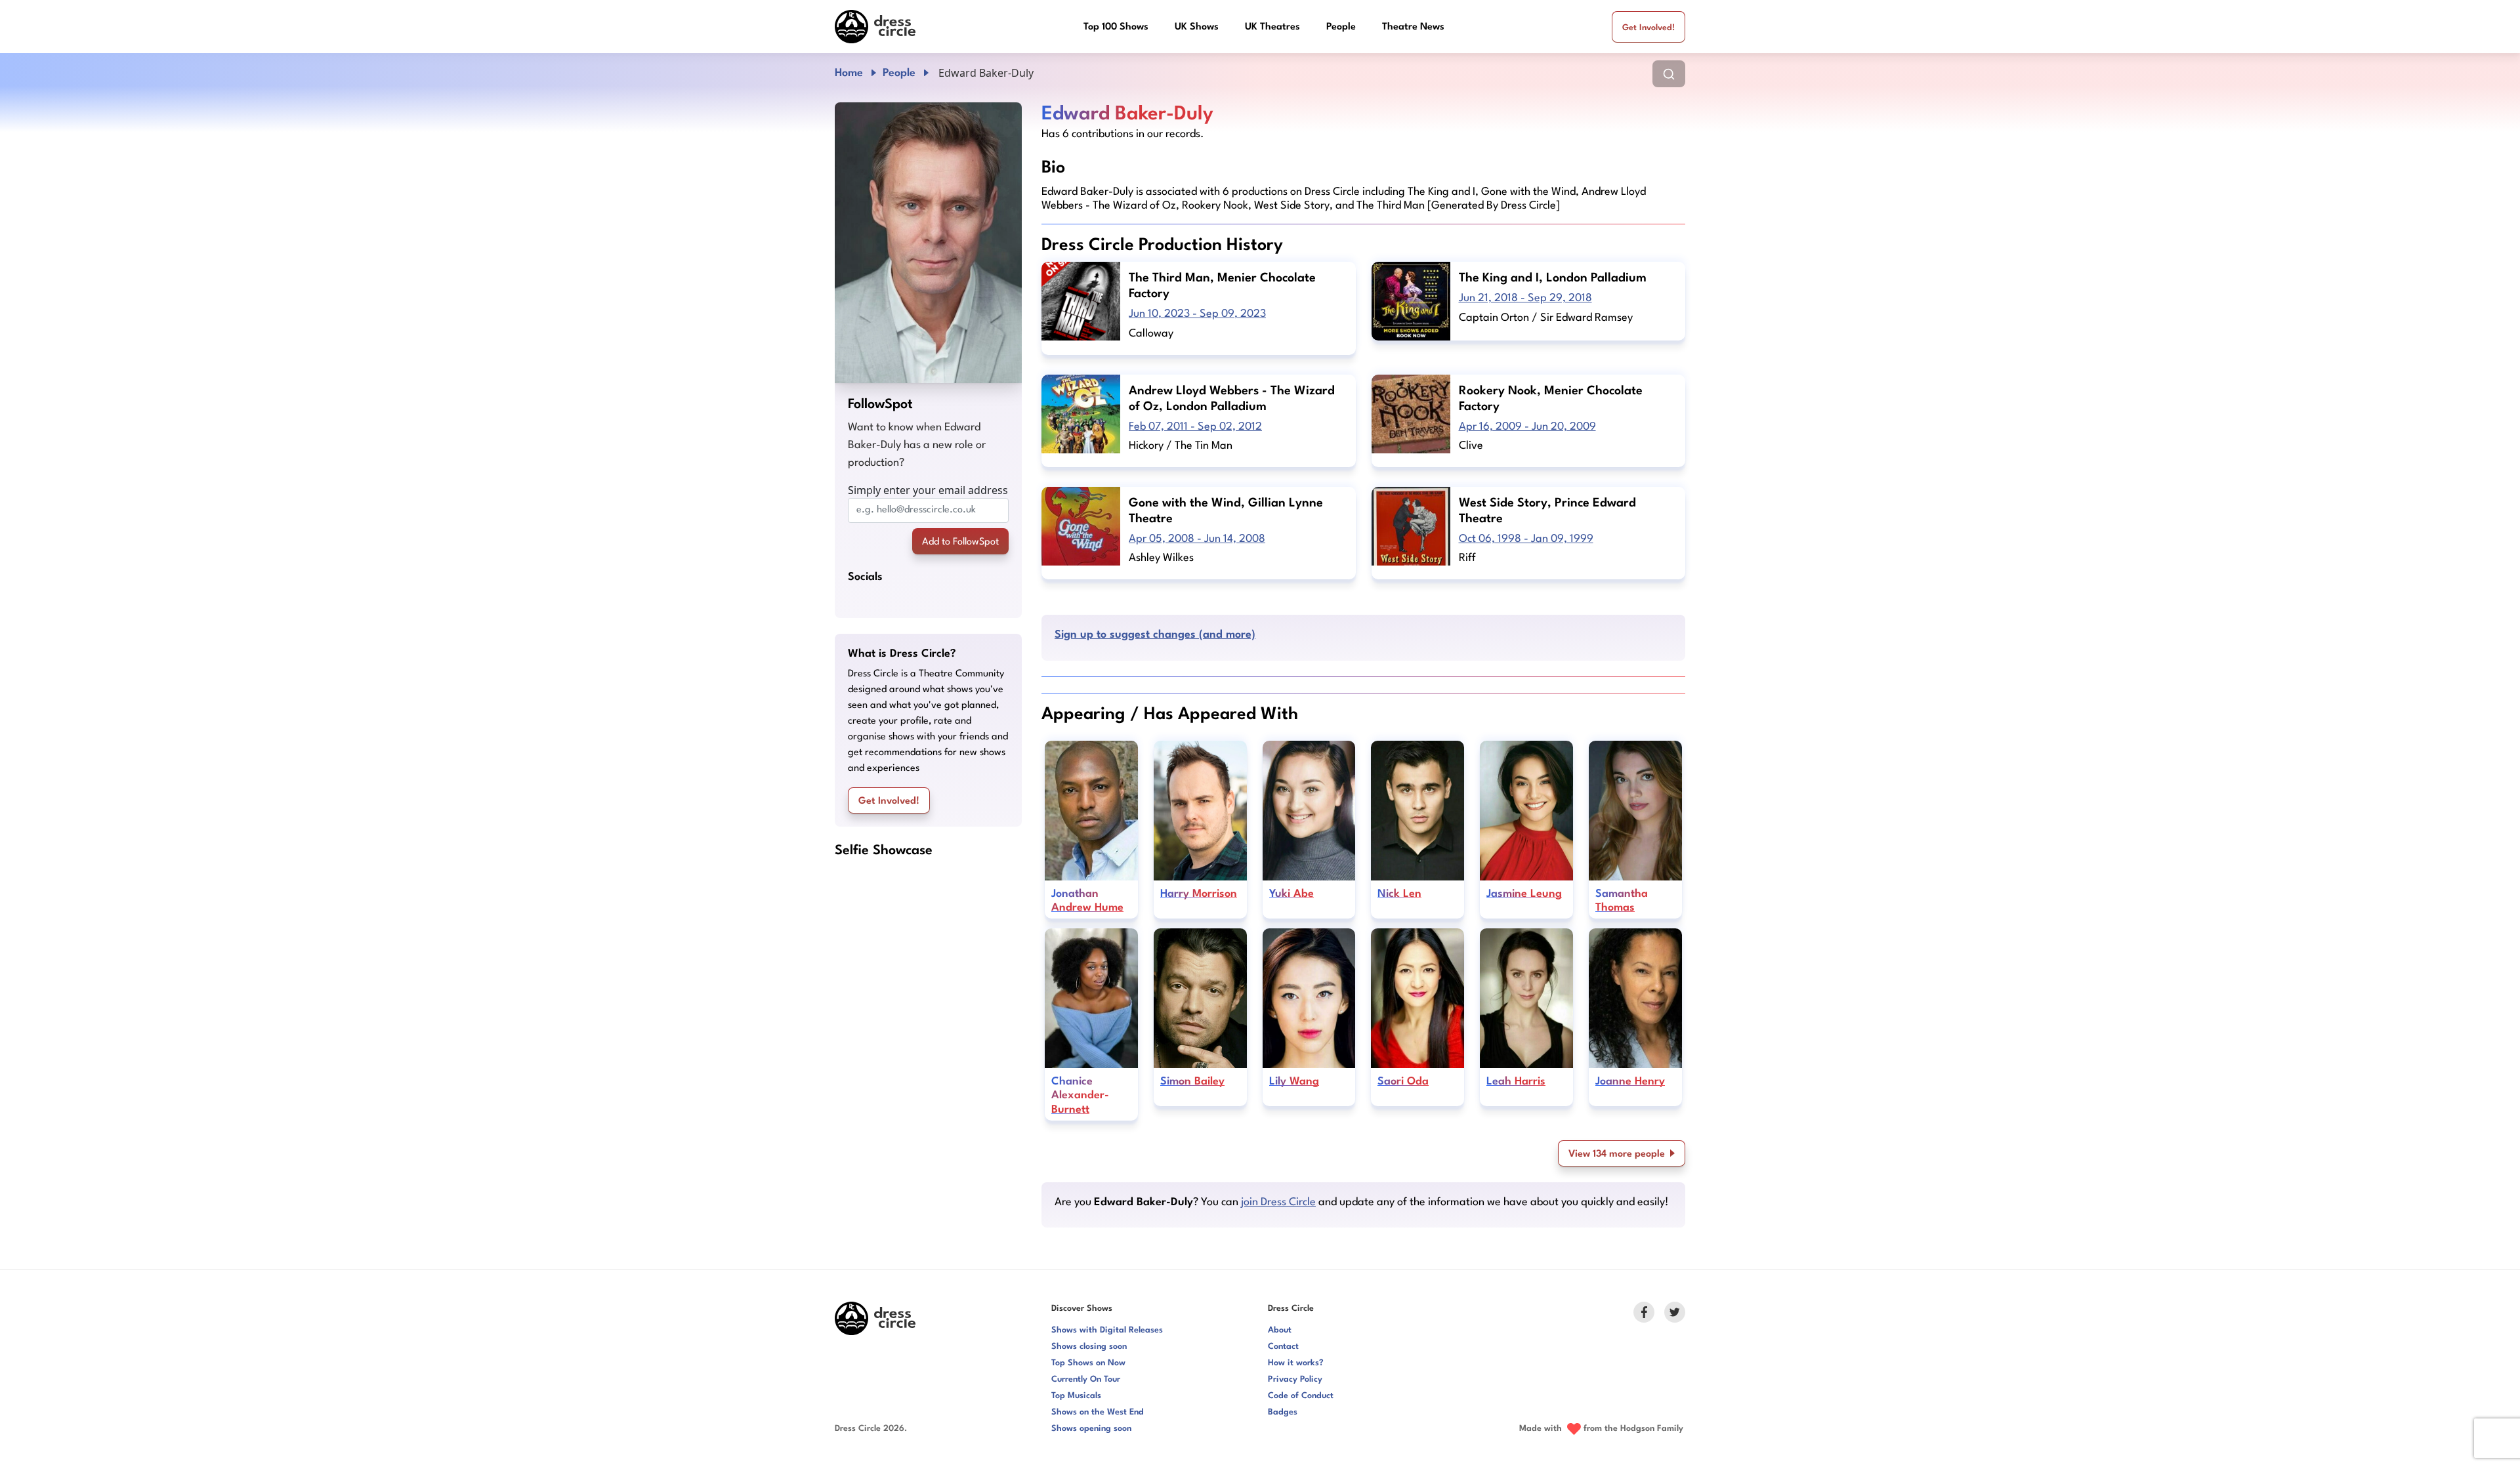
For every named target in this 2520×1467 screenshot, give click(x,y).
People (1341, 27)
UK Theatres (1272, 27)
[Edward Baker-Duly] (928, 243)
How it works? (1296, 1363)
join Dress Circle (1278, 1202)
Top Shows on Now (1088, 1363)
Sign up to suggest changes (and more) (1155, 635)
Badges (1283, 1412)
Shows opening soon (1091, 1429)
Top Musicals (1076, 1396)
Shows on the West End (1098, 1412)
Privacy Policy (1295, 1379)
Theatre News (1413, 27)
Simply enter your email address (928, 490)
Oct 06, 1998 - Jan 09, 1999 (1526, 539)
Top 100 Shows (1116, 27)
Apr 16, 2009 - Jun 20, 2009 (1527, 427)
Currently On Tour (1086, 1379)
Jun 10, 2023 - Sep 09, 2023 (1197, 314)
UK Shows (1197, 27)
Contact (1283, 1347)
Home (849, 73)
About (1280, 1330)
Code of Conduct (1301, 1396)
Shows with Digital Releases (1107, 1330)
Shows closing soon (1089, 1347)
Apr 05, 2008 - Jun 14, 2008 (1197, 539)
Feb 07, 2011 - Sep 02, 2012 (1195, 427)
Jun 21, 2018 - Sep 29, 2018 (1525, 298)
